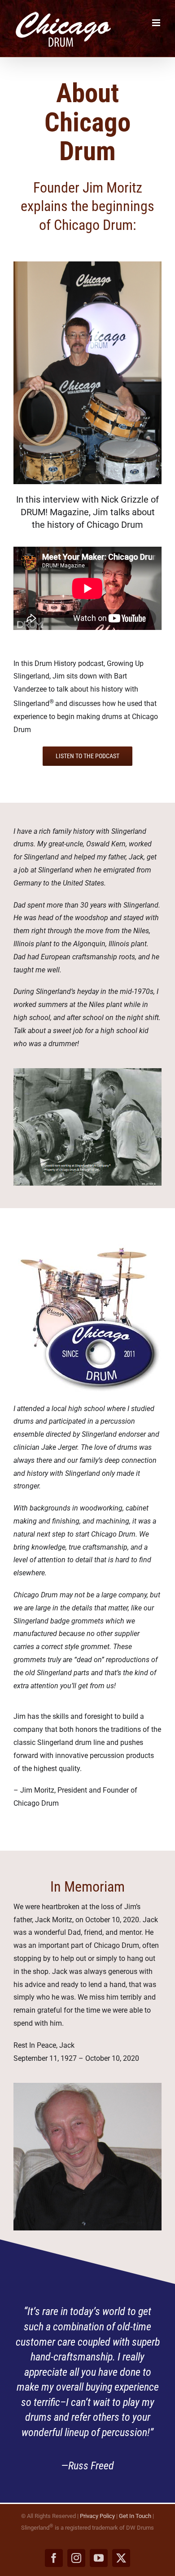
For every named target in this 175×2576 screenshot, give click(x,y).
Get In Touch (135, 2516)
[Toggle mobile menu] (157, 23)
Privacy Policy (97, 2516)
